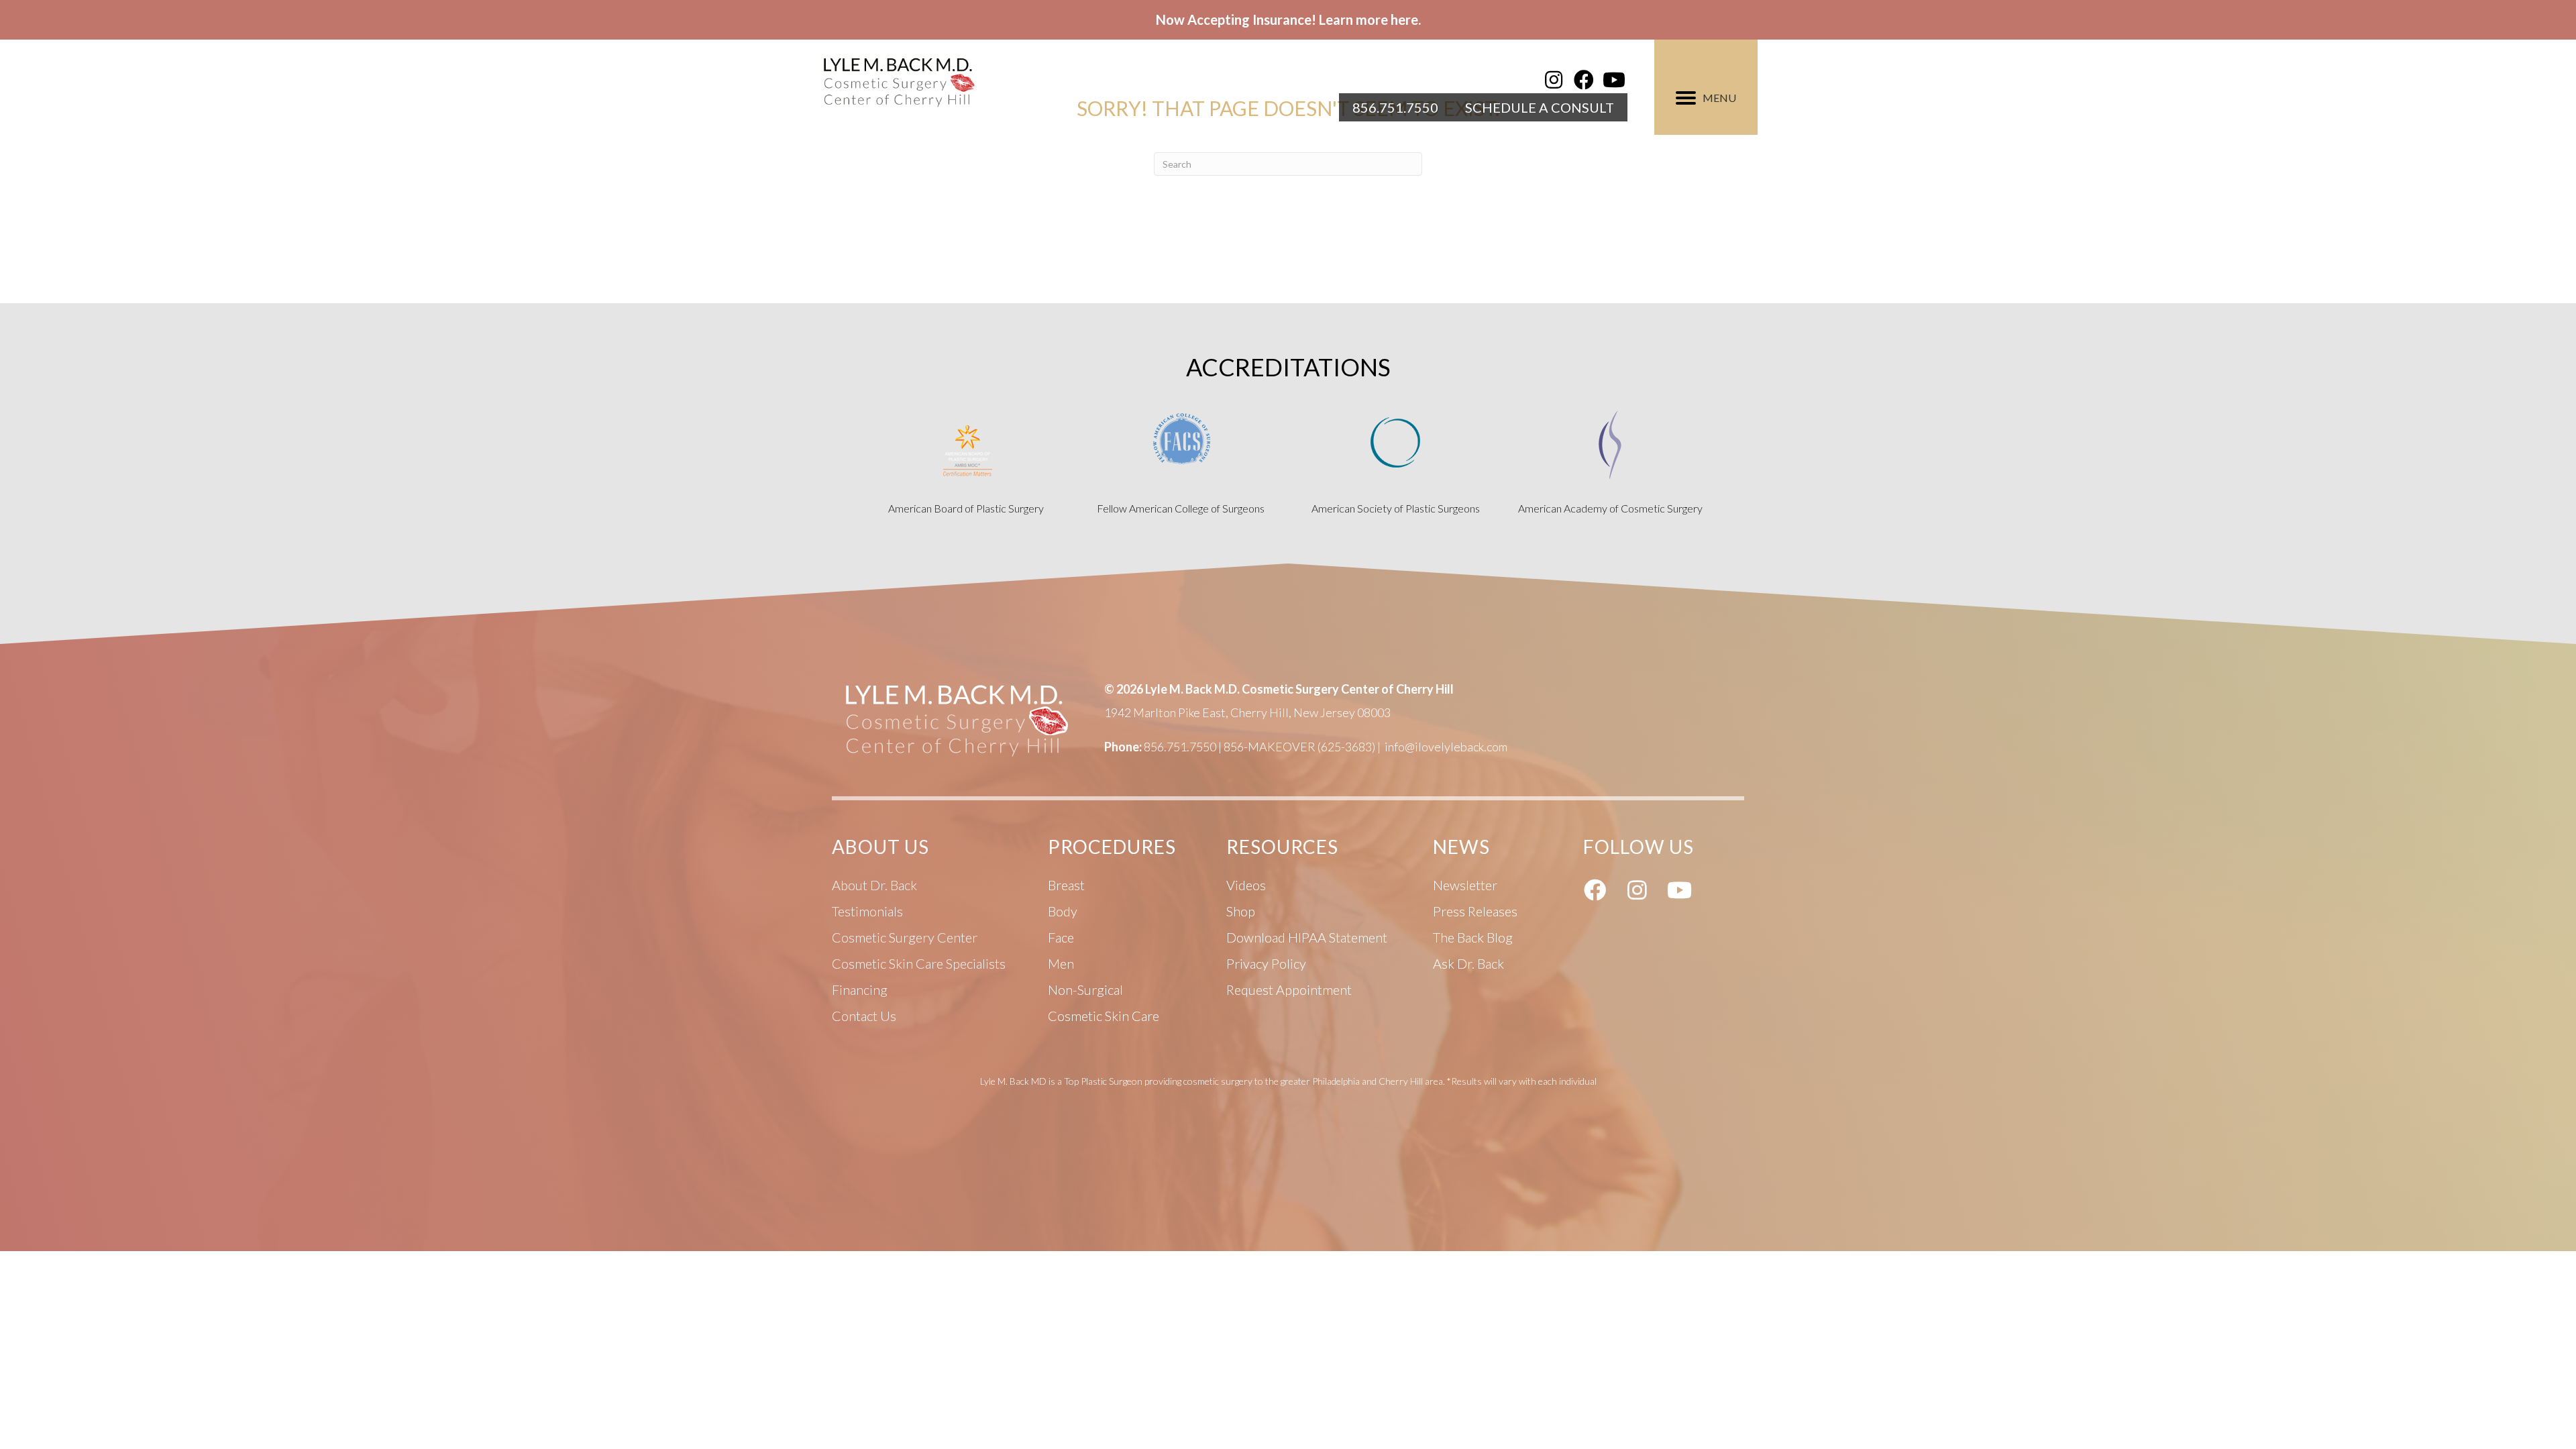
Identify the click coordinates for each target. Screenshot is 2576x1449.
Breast (1066, 885)
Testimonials (867, 911)
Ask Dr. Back (1468, 963)
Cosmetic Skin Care (1104, 1016)
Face (1061, 937)
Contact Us (864, 1016)
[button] (1554, 80)
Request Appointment (1289, 989)
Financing (860, 989)
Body (1063, 911)
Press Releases (1475, 911)
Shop (1241, 911)
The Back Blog (1473, 937)
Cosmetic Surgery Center (905, 937)
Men (1061, 963)
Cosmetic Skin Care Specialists (919, 963)
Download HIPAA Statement (1307, 937)
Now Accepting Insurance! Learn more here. (1288, 19)
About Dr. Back (874, 885)
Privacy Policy (1266, 963)
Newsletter (1465, 885)
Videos (1246, 885)
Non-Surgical (1085, 989)
